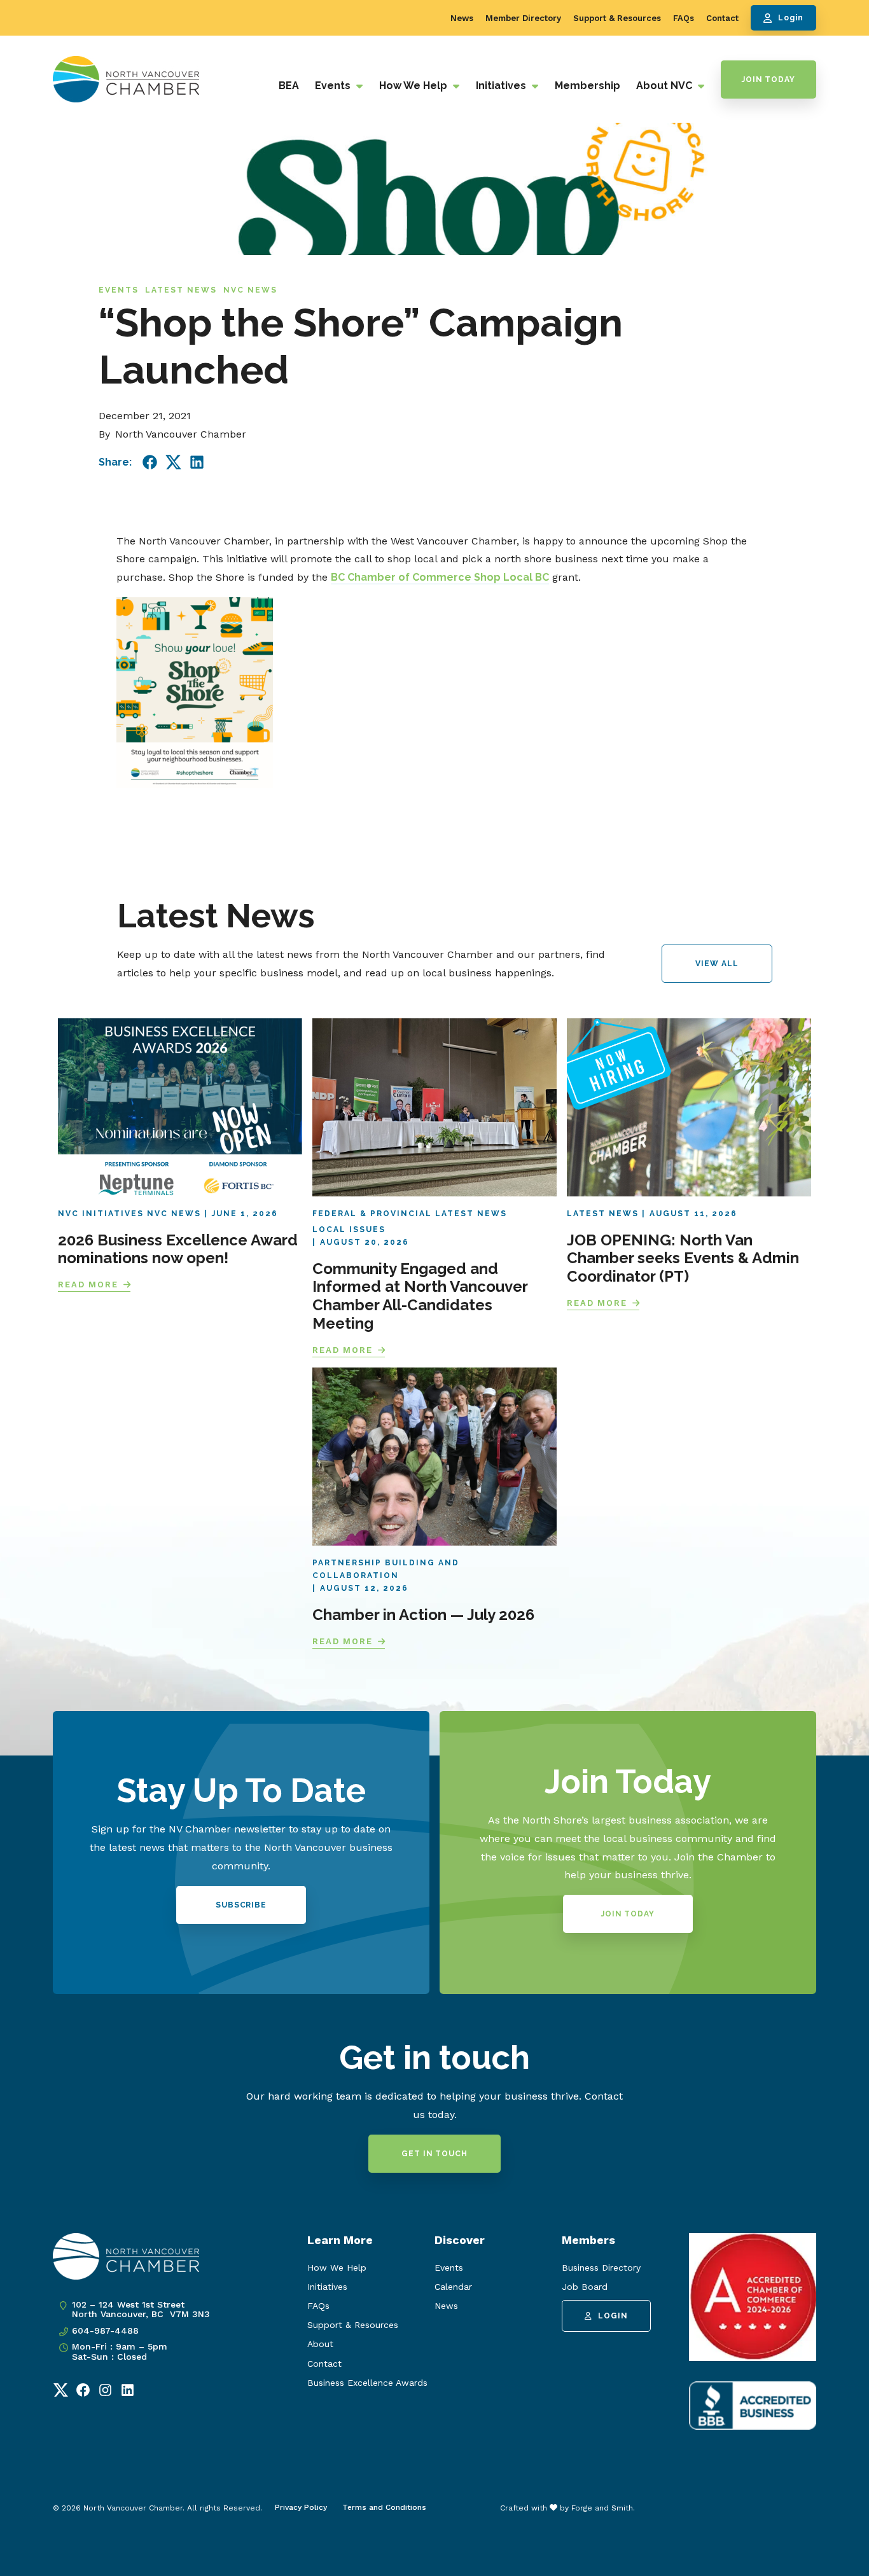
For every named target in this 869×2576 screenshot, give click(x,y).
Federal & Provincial (372, 1214)
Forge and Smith (602, 2508)
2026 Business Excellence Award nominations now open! (178, 1249)
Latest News (181, 290)
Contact (722, 18)
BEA (289, 86)
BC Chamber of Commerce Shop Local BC (440, 577)
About (320, 2344)
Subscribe (241, 1905)
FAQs (684, 18)
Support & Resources (617, 18)
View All (717, 964)
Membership (587, 86)
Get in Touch (434, 2154)
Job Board (585, 2287)
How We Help (414, 86)
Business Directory (601, 2268)
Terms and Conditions (384, 2507)
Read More (88, 1285)
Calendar (453, 2287)
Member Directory (523, 18)
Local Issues (349, 1229)
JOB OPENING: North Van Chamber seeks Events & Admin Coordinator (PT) (683, 1258)
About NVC (665, 86)
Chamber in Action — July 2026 (423, 1615)
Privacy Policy (301, 2507)
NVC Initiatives (101, 1214)
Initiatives (502, 86)
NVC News (250, 290)
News (462, 18)
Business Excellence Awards (367, 2383)
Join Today (768, 80)
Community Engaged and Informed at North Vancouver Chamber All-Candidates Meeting (420, 1296)
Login (791, 18)
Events (334, 86)
